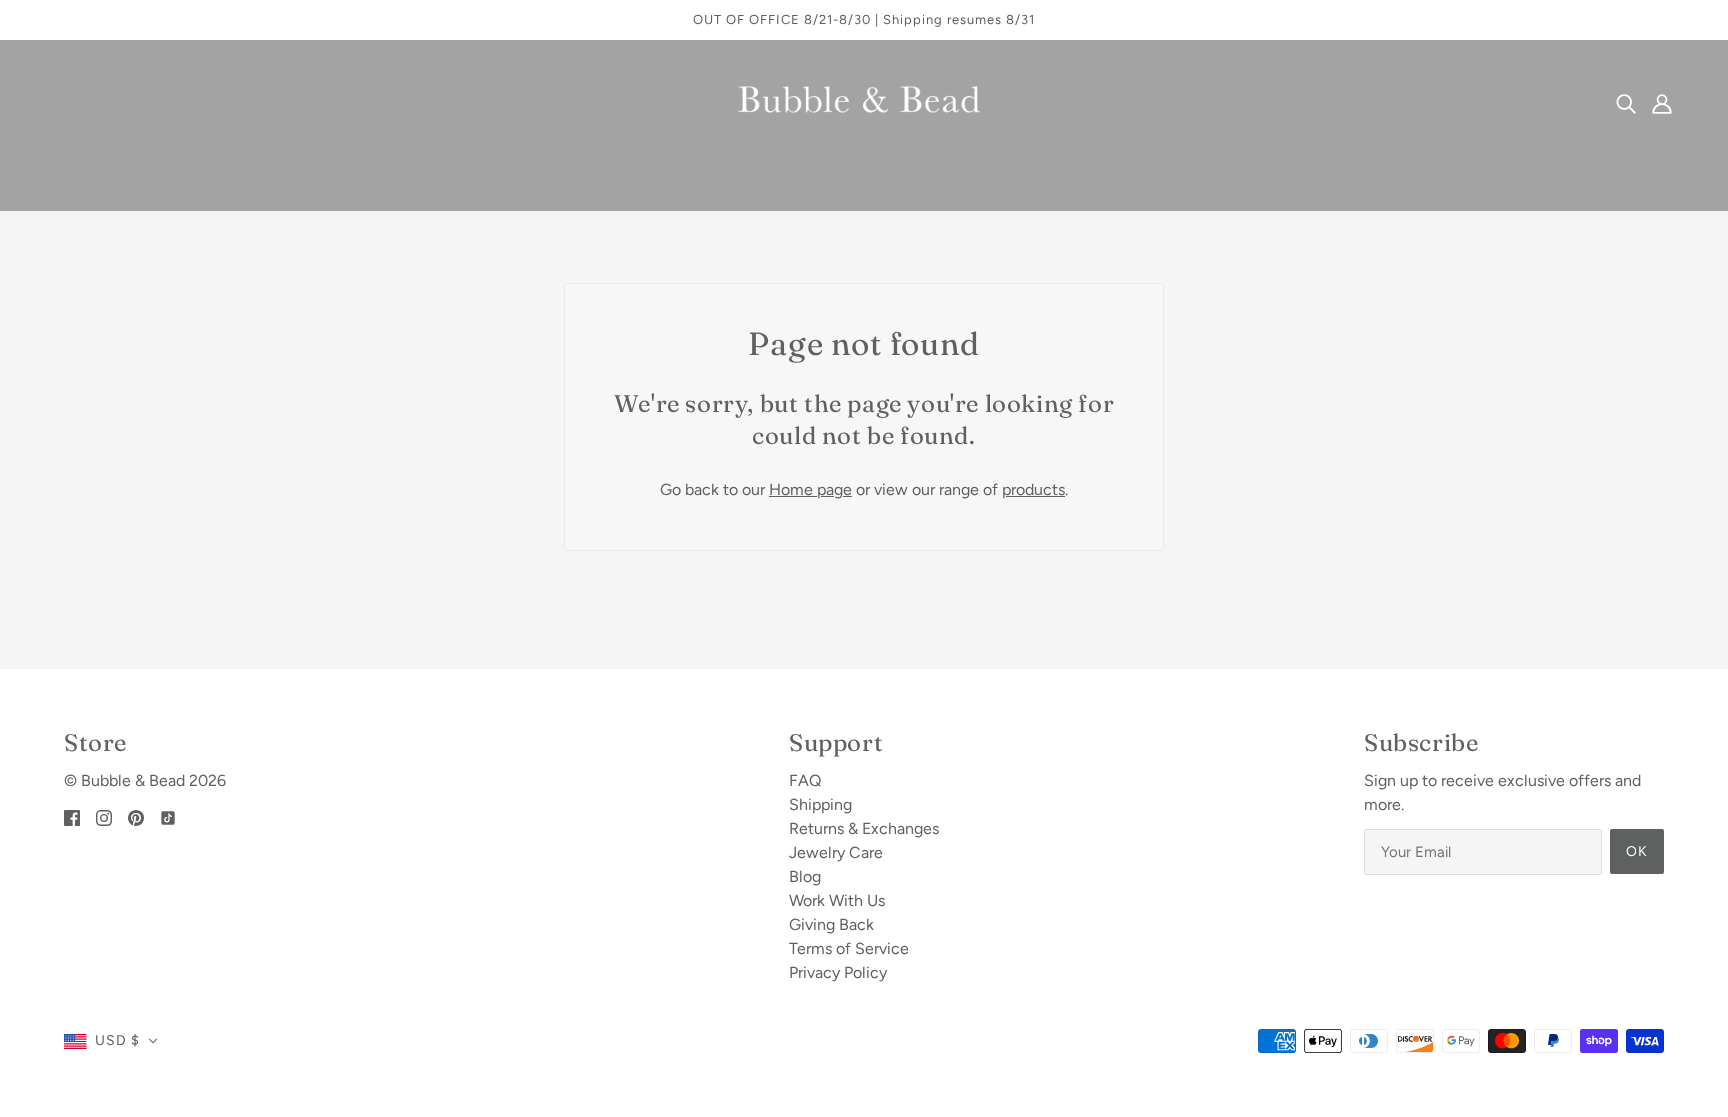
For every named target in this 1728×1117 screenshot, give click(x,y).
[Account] (1662, 103)
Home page (810, 489)
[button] (111, 1041)
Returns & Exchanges (864, 828)
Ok (1637, 851)
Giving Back (831, 924)
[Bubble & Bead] (864, 101)
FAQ (805, 780)
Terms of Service (849, 948)
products (1033, 489)
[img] (1626, 103)
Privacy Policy (838, 972)
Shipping (820, 804)
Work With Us (837, 900)
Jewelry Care (836, 852)
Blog (805, 876)
